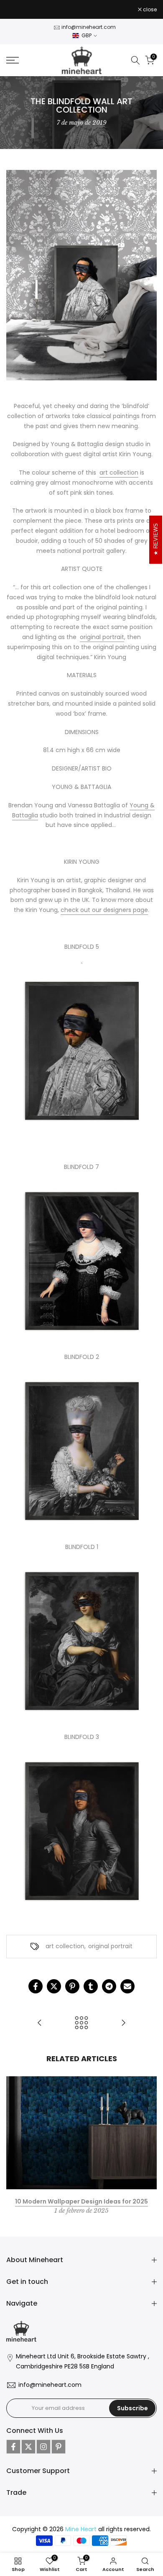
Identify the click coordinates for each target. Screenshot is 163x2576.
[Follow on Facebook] (13, 2447)
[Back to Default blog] (81, 2023)
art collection (119, 473)
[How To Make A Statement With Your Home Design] (123, 2023)
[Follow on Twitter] (28, 2447)
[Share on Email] (127, 1986)
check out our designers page (104, 910)
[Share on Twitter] (54, 1986)
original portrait (102, 637)
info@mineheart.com (89, 27)
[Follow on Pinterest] (59, 2447)
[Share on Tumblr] (91, 1986)
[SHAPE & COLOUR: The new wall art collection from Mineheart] (40, 2023)
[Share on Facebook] (36, 1986)
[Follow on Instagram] (43, 2447)
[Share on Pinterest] (72, 1986)
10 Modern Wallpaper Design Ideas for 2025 (81, 2201)
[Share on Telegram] (109, 1986)
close (149, 10)
